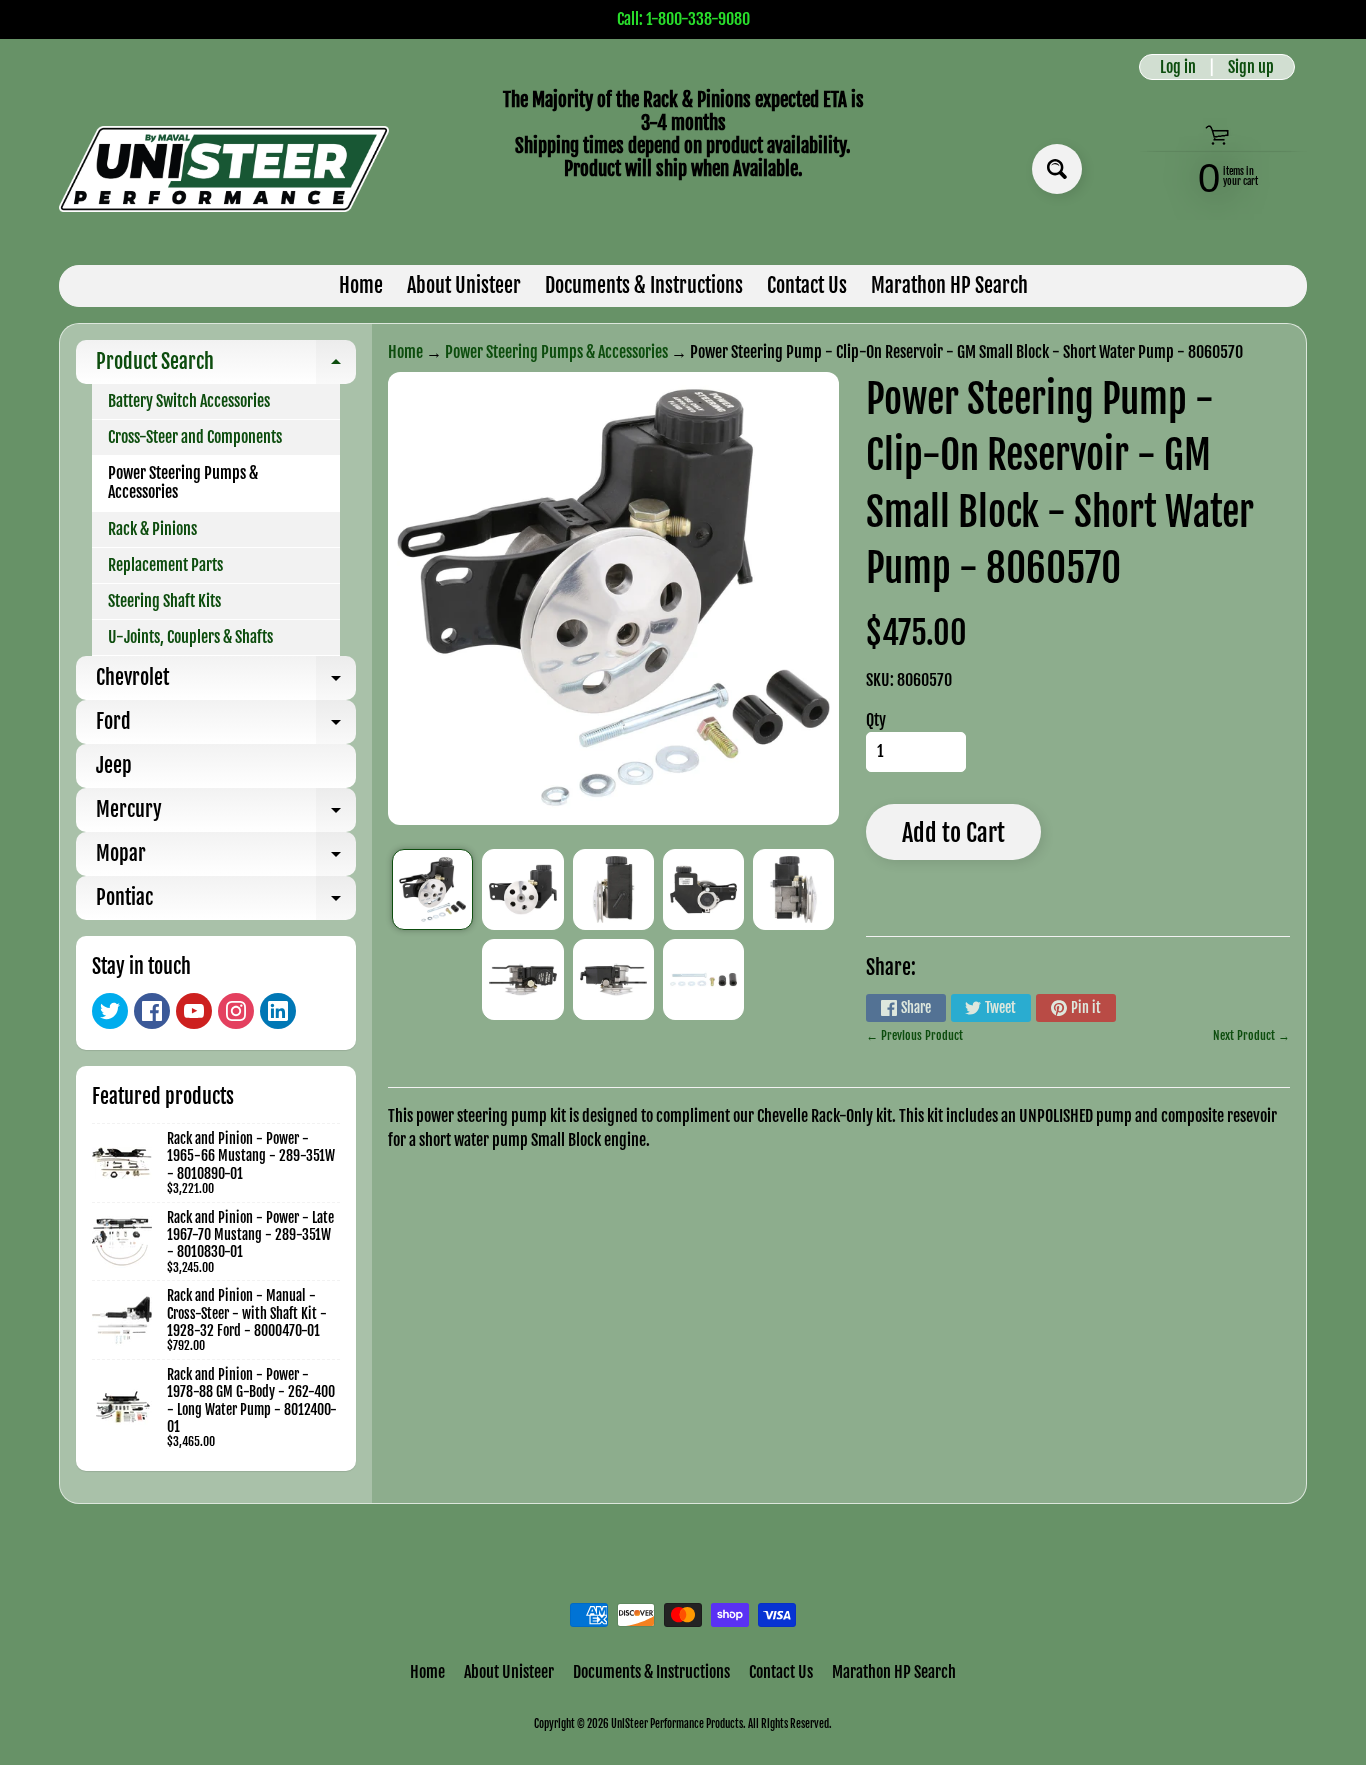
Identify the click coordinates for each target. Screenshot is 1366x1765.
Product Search (226, 366)
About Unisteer (464, 285)
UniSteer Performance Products (677, 1724)
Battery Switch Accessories (189, 401)
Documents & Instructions (644, 285)
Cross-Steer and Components (195, 437)
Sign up (1251, 67)
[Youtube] (194, 1011)
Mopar (226, 858)
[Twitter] (110, 1011)
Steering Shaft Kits (164, 601)
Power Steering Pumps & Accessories (183, 482)
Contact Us (807, 285)
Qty (876, 720)
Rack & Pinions (152, 529)
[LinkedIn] (278, 1011)
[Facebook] (152, 1011)
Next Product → (1251, 1035)
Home (361, 285)
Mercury (226, 814)
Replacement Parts (165, 565)
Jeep (114, 765)
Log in (1178, 67)
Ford (226, 726)
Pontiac (226, 902)
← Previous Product (914, 1035)
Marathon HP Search (949, 285)
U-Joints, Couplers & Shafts (190, 637)
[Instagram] (236, 1011)
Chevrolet (226, 682)
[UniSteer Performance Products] (224, 169)
